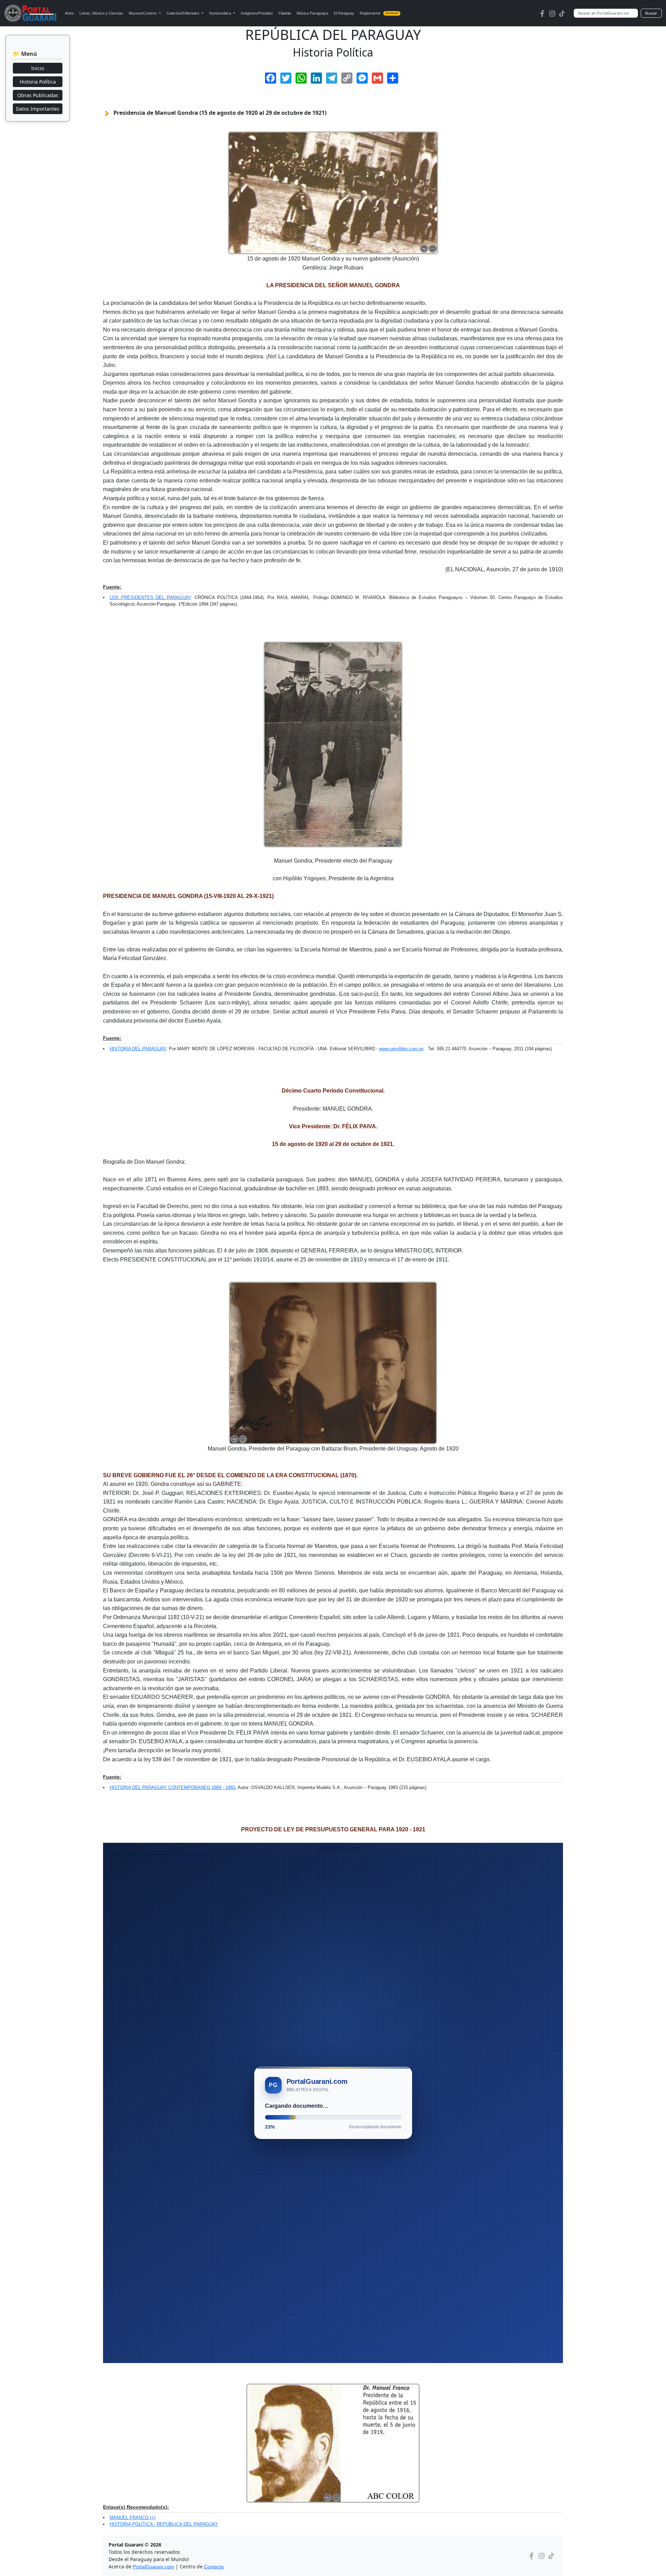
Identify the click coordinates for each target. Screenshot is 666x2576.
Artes (69, 13)
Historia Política (38, 82)
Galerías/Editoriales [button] (183, 13)
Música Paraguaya (312, 13)
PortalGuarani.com (153, 2567)
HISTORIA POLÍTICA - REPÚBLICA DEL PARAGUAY (164, 2524)
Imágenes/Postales (257, 13)
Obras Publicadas (38, 95)
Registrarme (379, 13)
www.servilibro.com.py (402, 1049)
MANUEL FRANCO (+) (133, 2518)
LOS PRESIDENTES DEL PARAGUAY (150, 597)
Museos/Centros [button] (143, 13)
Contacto (214, 2567)
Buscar (651, 13)
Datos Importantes (38, 109)
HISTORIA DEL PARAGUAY (138, 1049)
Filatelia (285, 13)
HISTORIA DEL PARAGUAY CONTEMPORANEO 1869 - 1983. (173, 1787)
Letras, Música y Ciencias (101, 13)
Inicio (38, 68)
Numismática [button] (221, 13)
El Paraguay (344, 13)
